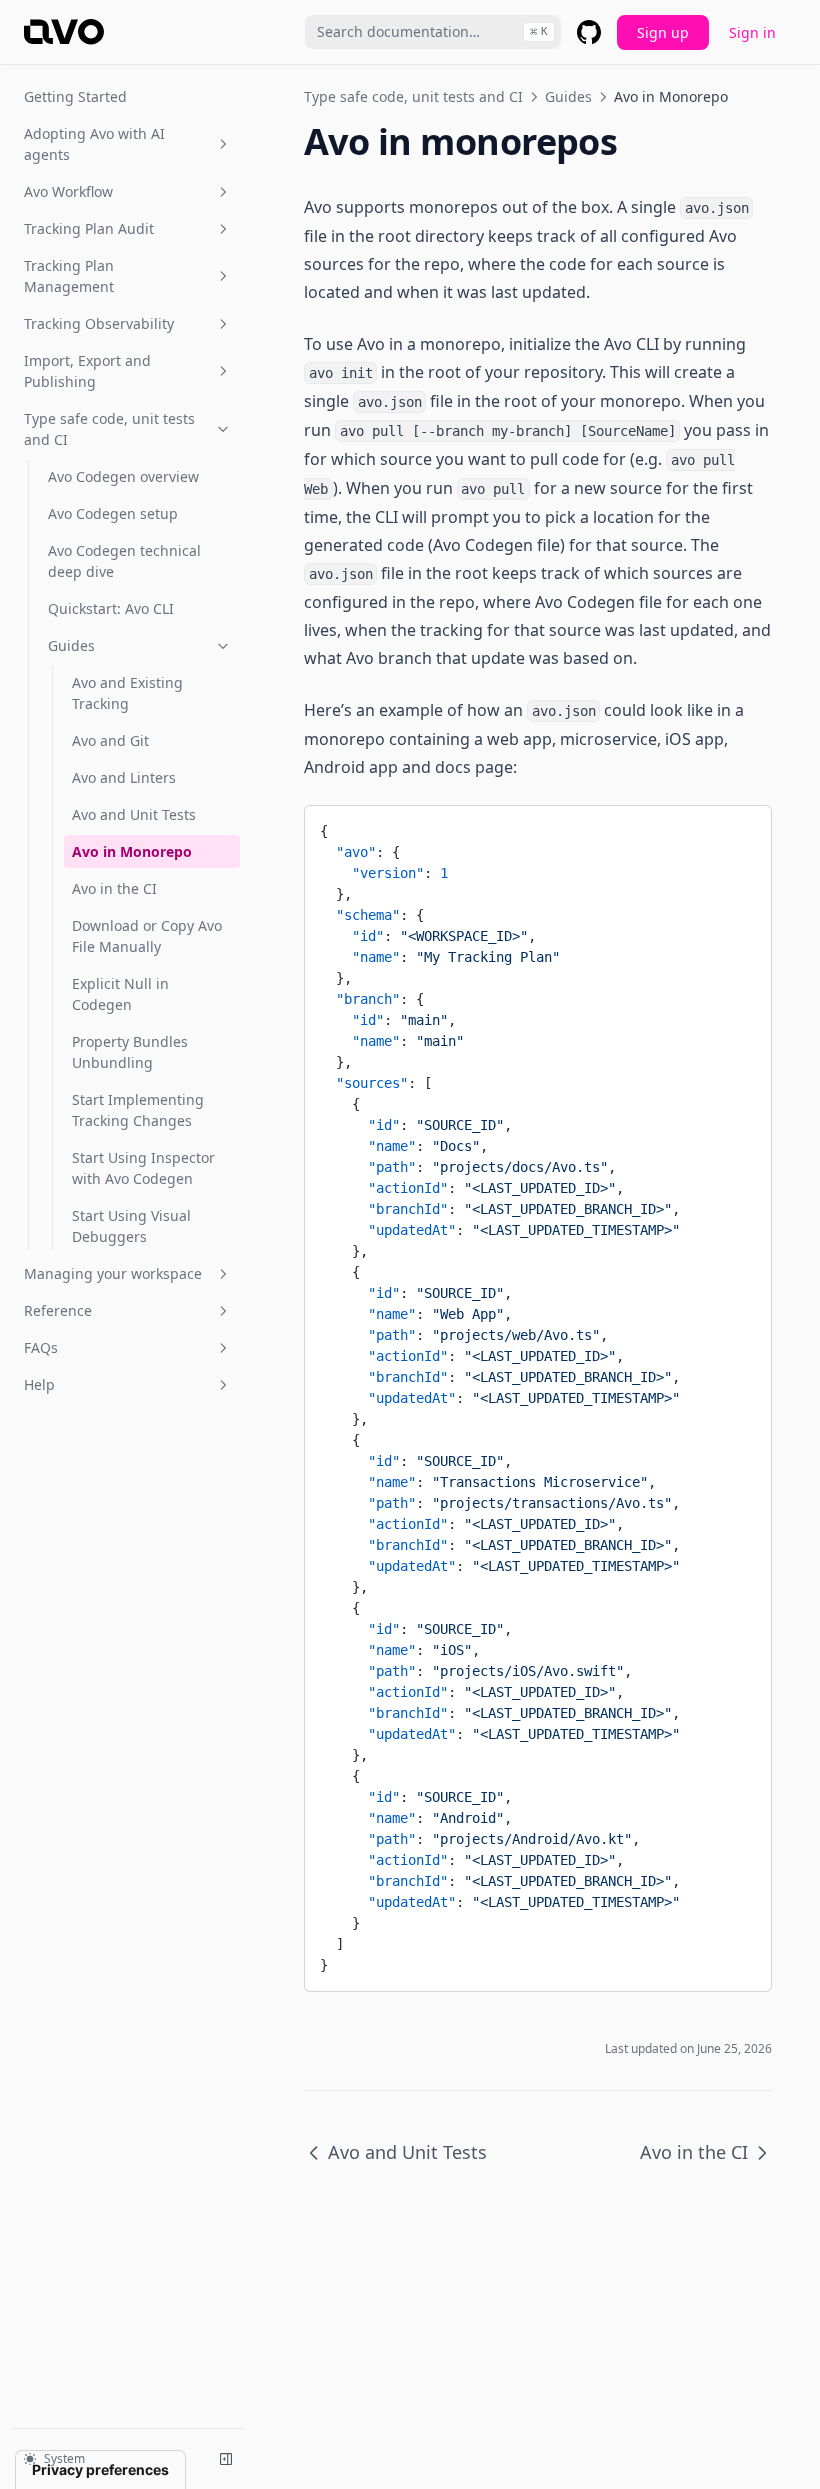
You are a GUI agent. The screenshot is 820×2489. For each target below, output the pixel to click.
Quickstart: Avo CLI (111, 608)
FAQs (41, 1347)
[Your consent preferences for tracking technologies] (100, 2470)
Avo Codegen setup (113, 513)
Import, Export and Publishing (87, 371)
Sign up (663, 32)
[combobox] (433, 32)
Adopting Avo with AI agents (94, 144)
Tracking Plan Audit (89, 228)
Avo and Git (110, 740)
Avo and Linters (124, 777)
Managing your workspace (113, 1273)
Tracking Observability (99, 323)
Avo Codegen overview (123, 476)
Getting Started (75, 96)
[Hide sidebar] (226, 2459)
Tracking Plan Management (69, 276)
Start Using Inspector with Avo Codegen (143, 1168)
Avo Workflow (68, 191)
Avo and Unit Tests (134, 814)
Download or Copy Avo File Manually (147, 936)
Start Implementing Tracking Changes (138, 1110)
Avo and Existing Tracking (127, 693)
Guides (71, 645)
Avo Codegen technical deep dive (124, 561)
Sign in (752, 32)
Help (39, 1384)
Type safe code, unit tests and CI (109, 429)
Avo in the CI (114, 888)
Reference (58, 1310)
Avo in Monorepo (132, 851)
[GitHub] (589, 32)
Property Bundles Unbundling (130, 1052)
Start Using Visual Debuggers (131, 1226)
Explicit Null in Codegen (120, 994)
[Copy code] (741, 828)
